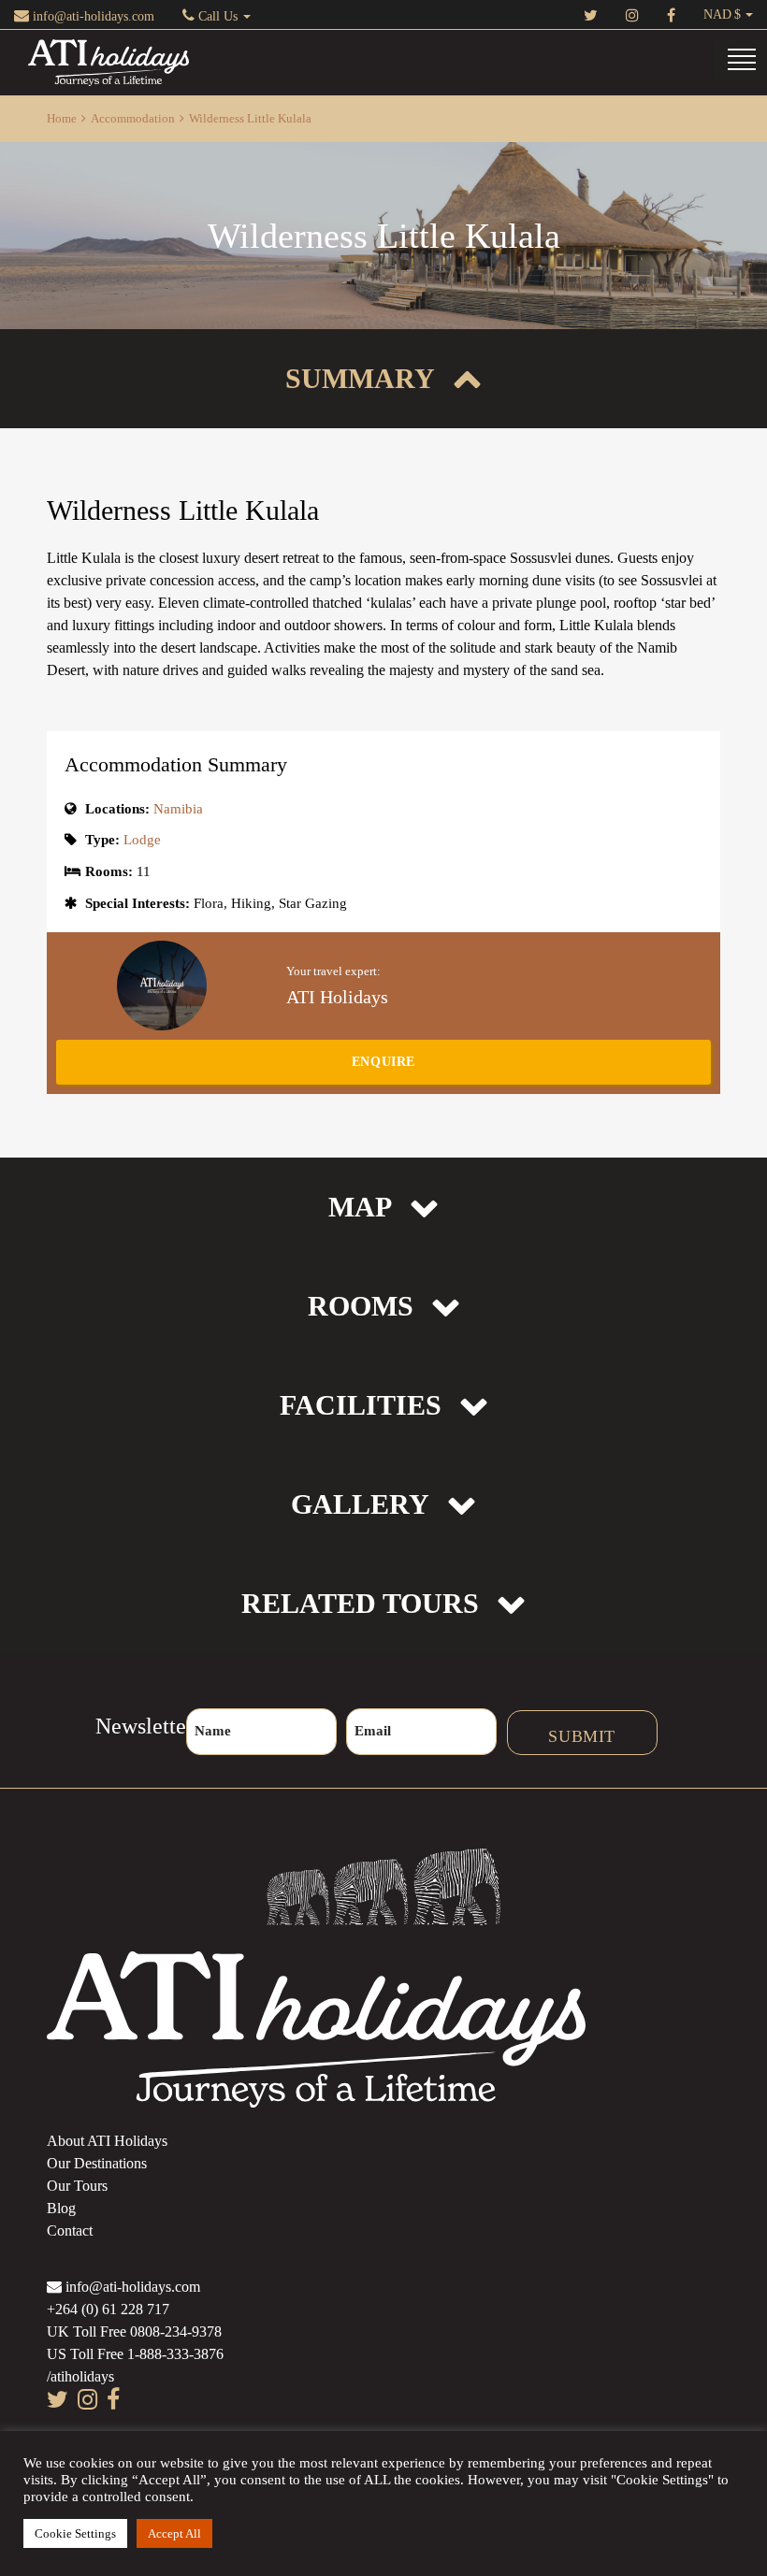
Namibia (178, 809)
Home (62, 118)
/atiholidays (80, 2376)
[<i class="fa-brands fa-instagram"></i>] (632, 14)
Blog (61, 2208)
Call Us (218, 16)
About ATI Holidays (107, 2141)
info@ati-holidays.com (92, 16)
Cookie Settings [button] (75, 2533)
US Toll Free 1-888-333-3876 (135, 2354)
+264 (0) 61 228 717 (108, 2309)
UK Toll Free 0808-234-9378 (134, 2331)
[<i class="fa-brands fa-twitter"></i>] (591, 14)
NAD (717, 14)
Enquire (383, 1062)
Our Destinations (97, 2163)
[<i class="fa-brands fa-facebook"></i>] (671, 14)
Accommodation (133, 118)
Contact (70, 2231)
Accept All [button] (174, 2533)
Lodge (142, 840)
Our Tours (77, 2186)
